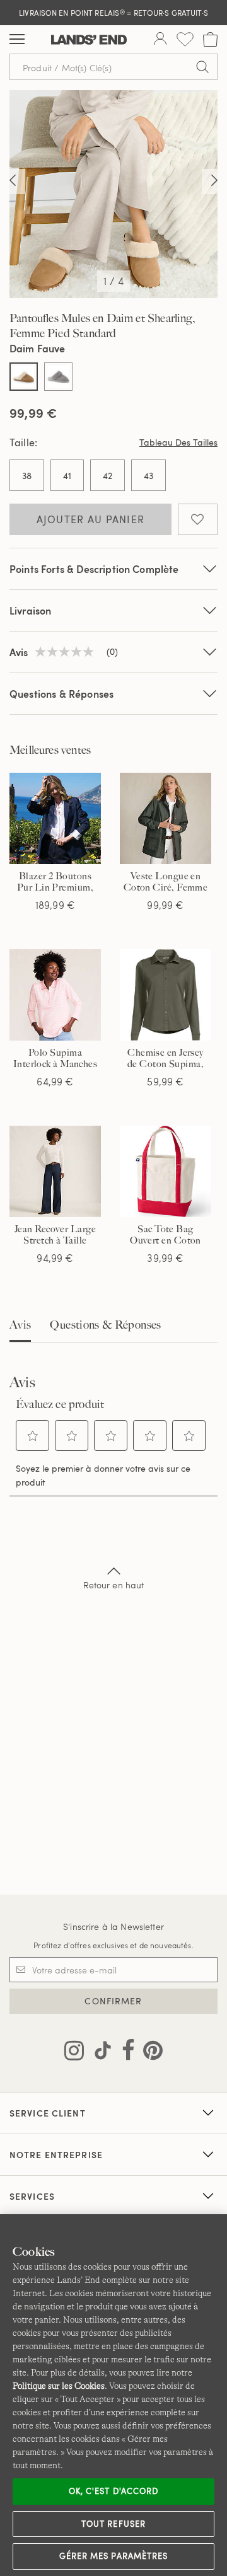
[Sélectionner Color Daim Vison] (58, 377)
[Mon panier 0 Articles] (210, 39)
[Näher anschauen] (13, 182)
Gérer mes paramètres (113, 2556)
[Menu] (17, 40)
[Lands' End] (89, 40)
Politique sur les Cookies (59, 2386)
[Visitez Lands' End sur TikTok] (99, 2053)
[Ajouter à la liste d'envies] (198, 519)
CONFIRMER (113, 2001)
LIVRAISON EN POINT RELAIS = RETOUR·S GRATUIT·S (113, 13)
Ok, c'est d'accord (113, 2491)
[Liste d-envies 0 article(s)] (185, 39)
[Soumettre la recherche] (202, 67)
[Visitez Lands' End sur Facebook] (125, 2053)
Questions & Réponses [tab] (105, 1325)
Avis (20, 1325)
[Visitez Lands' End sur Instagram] (74, 2053)
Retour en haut (114, 1585)
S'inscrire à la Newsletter (113, 1926)
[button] (33, 1436)
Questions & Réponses (61, 694)
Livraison (30, 610)
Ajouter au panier (91, 519)
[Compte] (160, 40)
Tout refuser (113, 2524)
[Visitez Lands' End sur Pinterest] (149, 2053)
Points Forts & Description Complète (94, 569)
